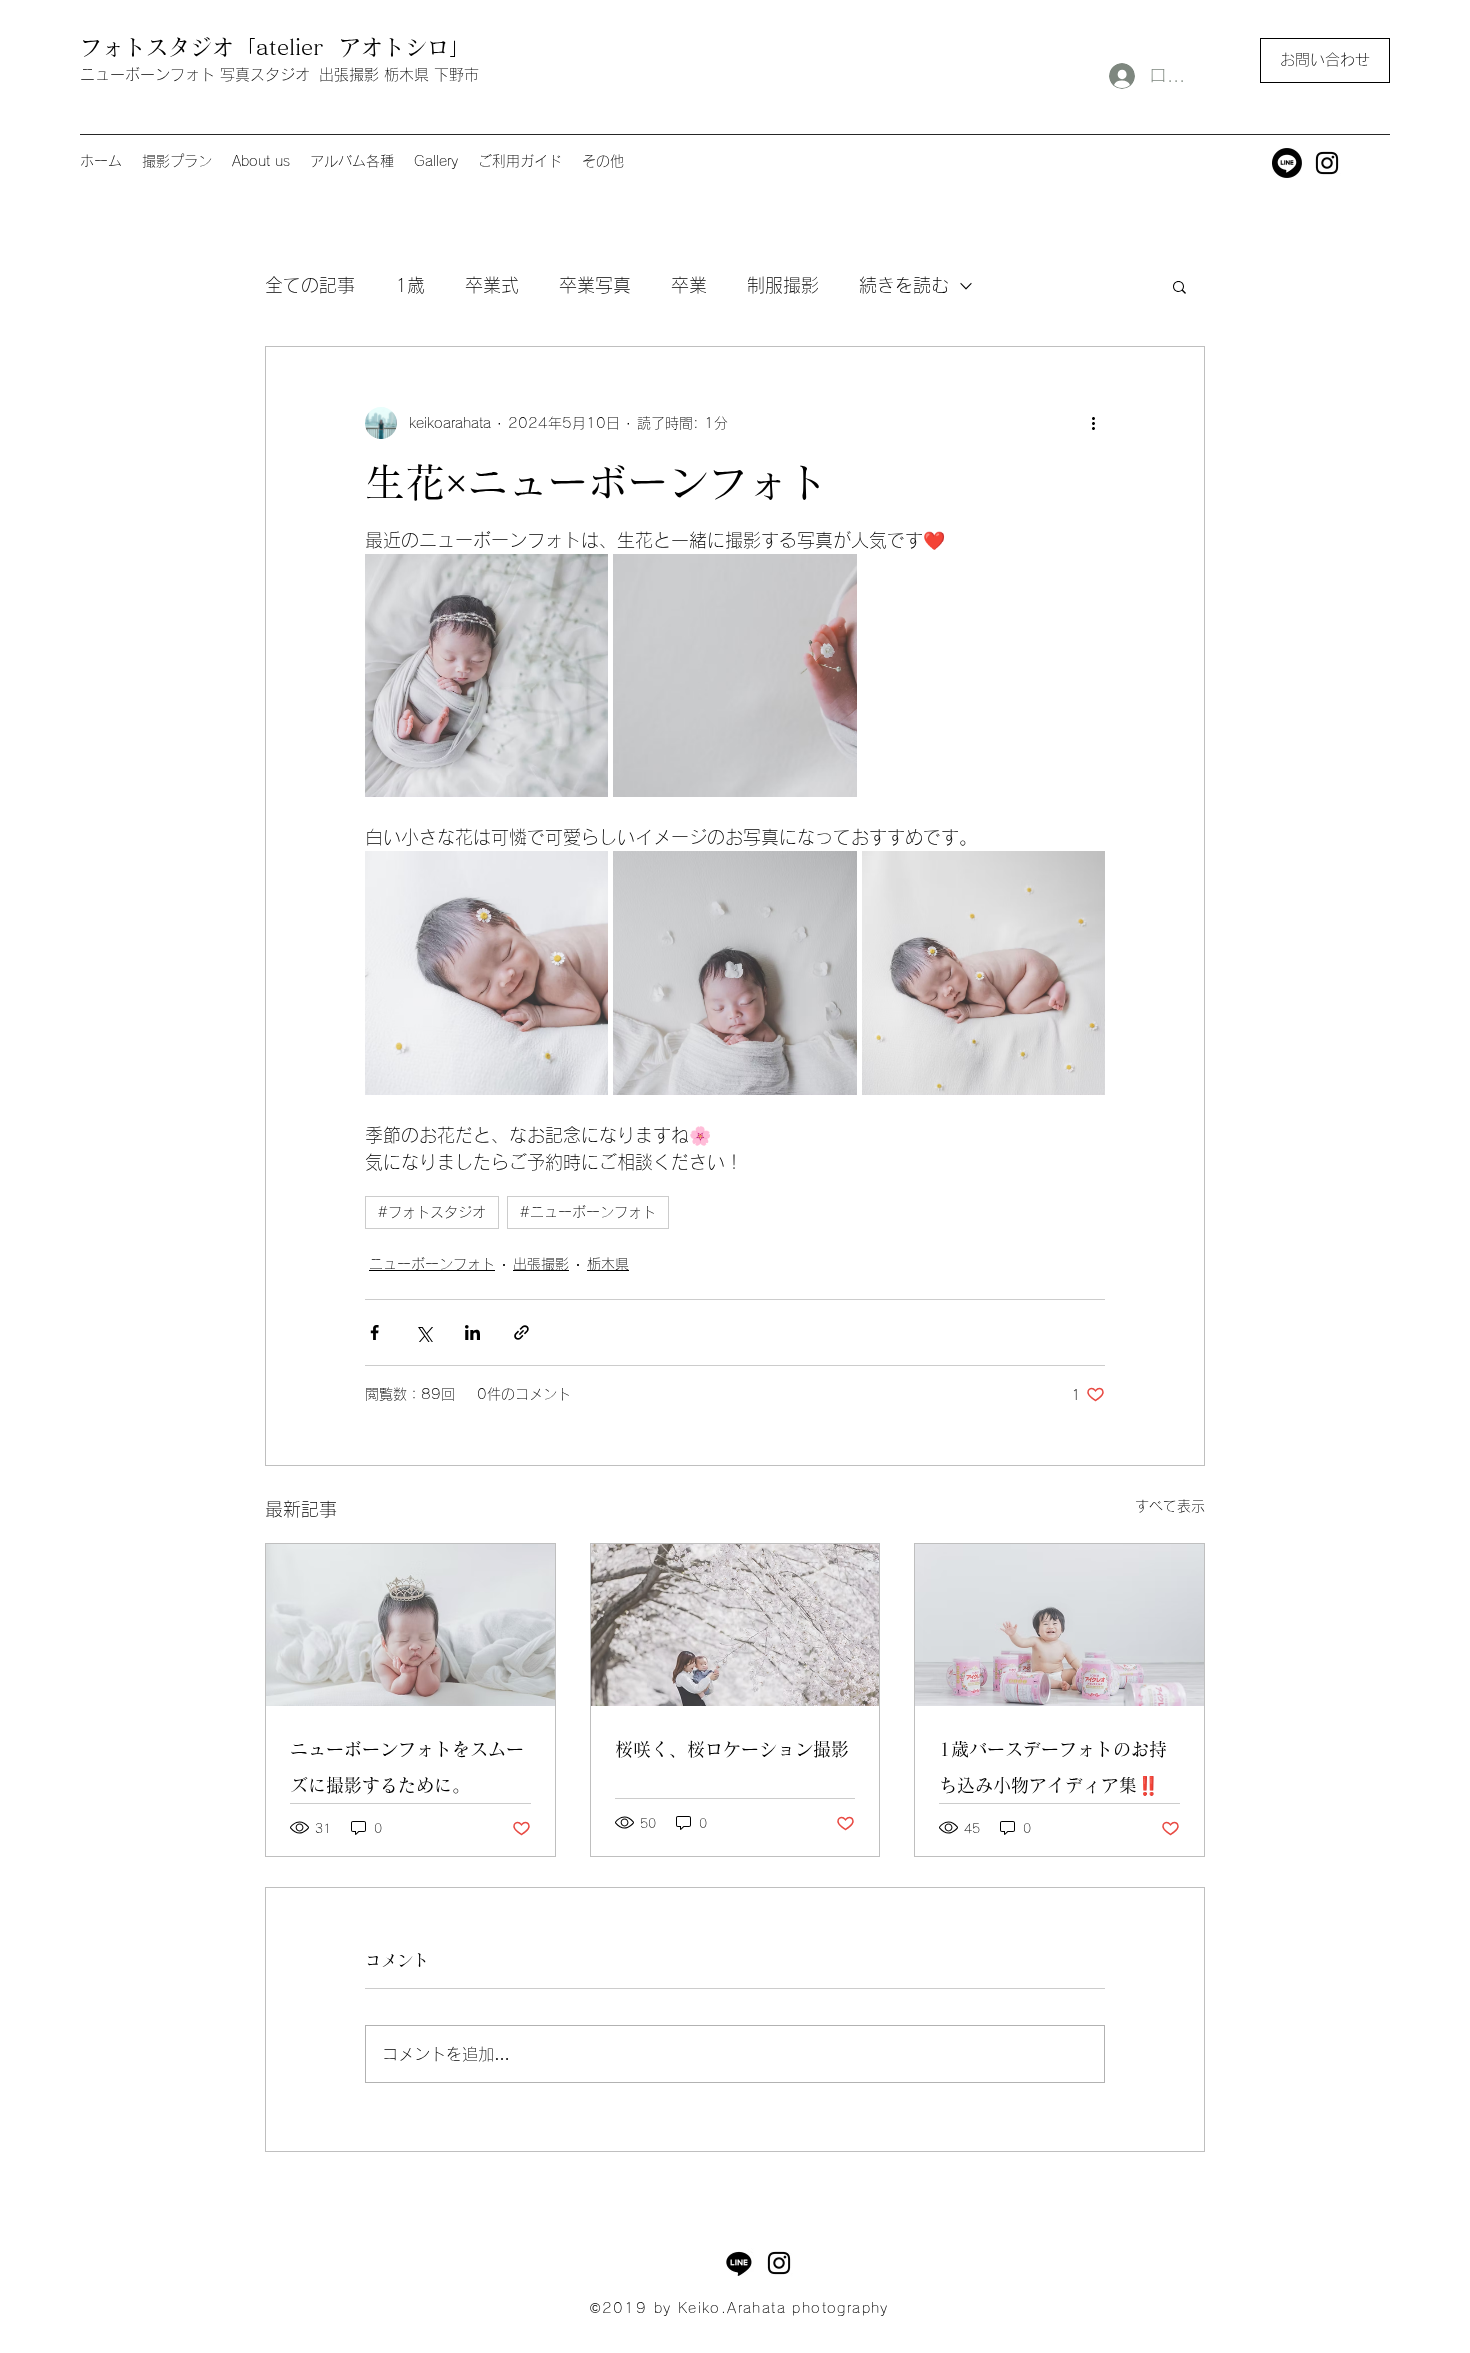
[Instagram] (1327, 163)
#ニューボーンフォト (588, 1212)
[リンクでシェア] (521, 1332)
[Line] (1287, 163)
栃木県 (608, 1264)
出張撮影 (541, 1264)
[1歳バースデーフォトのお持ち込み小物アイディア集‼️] (1059, 1625)
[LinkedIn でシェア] (472, 1332)
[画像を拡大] (486, 675)
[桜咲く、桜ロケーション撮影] (735, 1625)
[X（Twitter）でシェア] (423, 1332)
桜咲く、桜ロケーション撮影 (732, 1749)
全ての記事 (310, 285)
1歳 (410, 285)
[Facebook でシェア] (374, 1332)
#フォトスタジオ (432, 1212)
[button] (1325, 60)
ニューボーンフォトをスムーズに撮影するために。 (407, 1767)
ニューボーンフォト (432, 1264)
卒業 (689, 285)
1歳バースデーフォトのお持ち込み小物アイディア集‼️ (1053, 1767)
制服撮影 (783, 285)
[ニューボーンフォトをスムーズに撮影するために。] (410, 1625)
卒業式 (492, 285)
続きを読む (904, 285)
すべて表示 (1170, 1506)
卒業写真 (595, 285)
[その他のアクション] (1093, 423)
